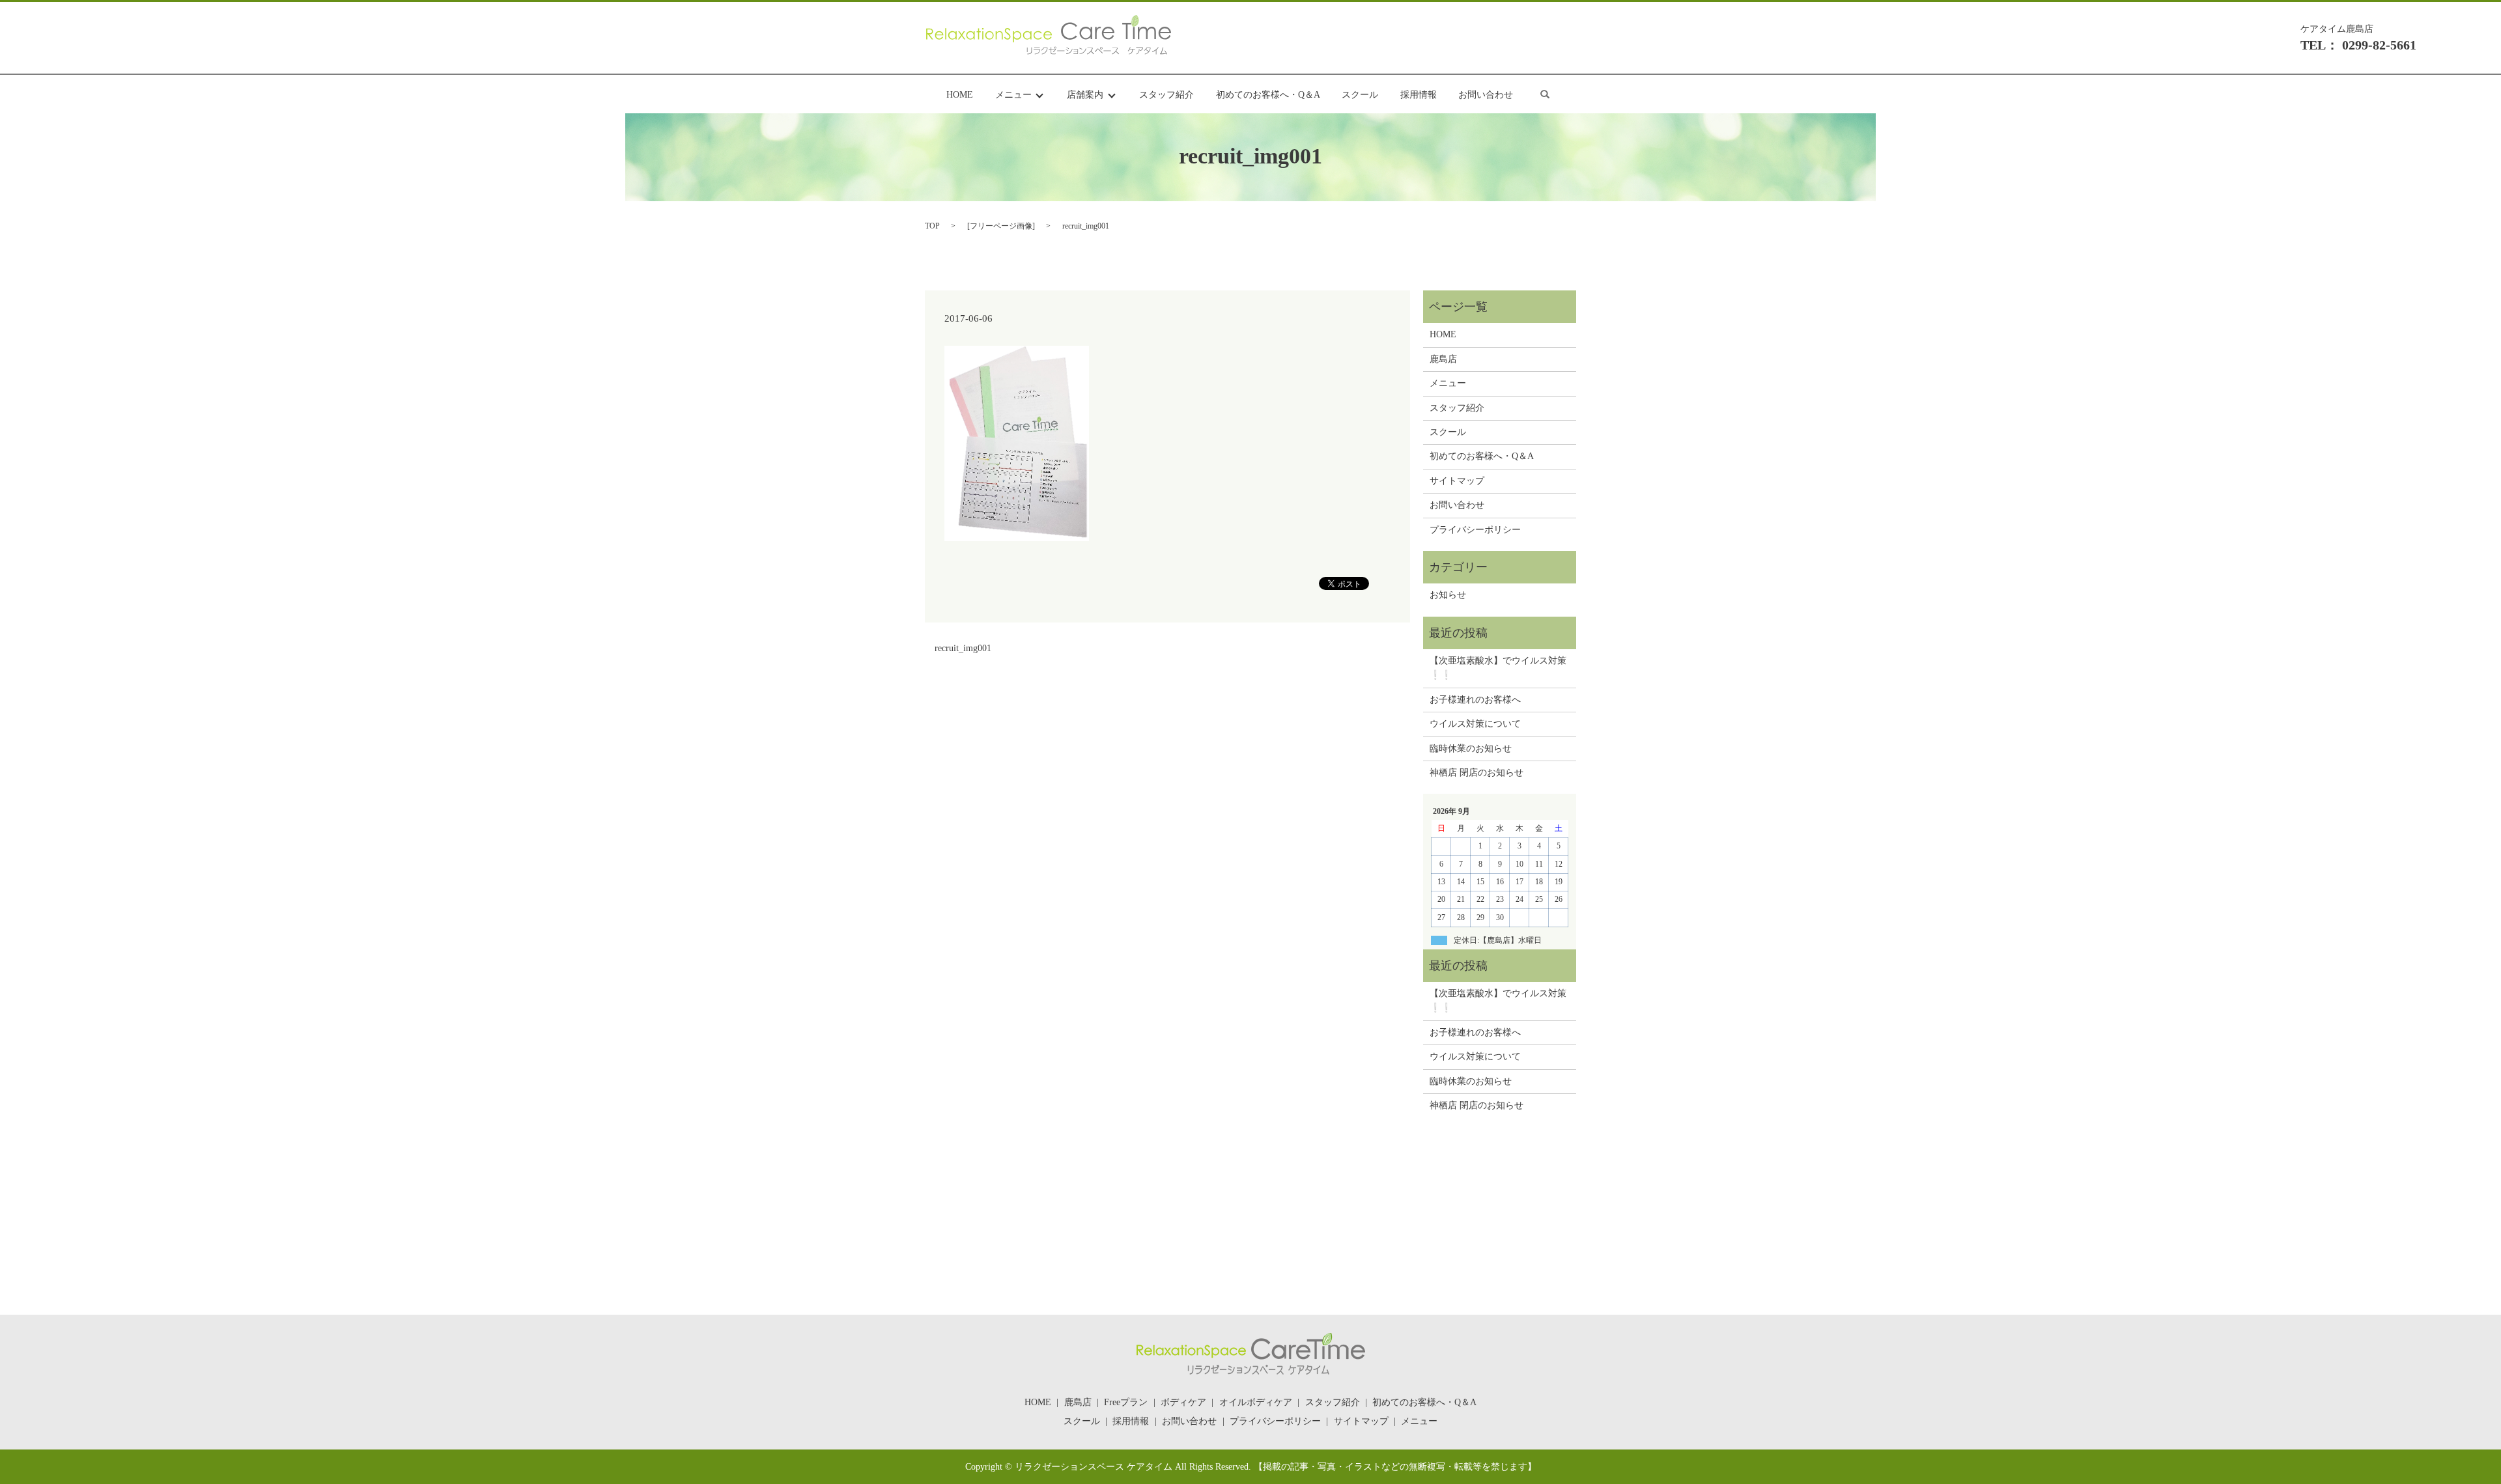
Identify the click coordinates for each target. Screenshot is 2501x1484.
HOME (960, 95)
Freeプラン (1126, 1402)
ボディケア (1183, 1402)
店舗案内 (1085, 95)
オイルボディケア (1256, 1402)
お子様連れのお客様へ (1475, 700)
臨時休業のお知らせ (1471, 749)
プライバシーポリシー (1475, 530)
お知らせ (1448, 595)
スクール (1360, 95)
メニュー (1013, 95)
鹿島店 (1443, 359)
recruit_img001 (963, 648)
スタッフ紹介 (1166, 95)
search (1545, 94)
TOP (932, 226)
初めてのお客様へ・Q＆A (1268, 95)
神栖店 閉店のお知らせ (1477, 773)
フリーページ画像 (1001, 226)
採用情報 (1419, 95)
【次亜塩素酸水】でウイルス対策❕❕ (1498, 668)
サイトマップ (1457, 481)
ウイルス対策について (1475, 724)
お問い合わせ (1486, 95)
